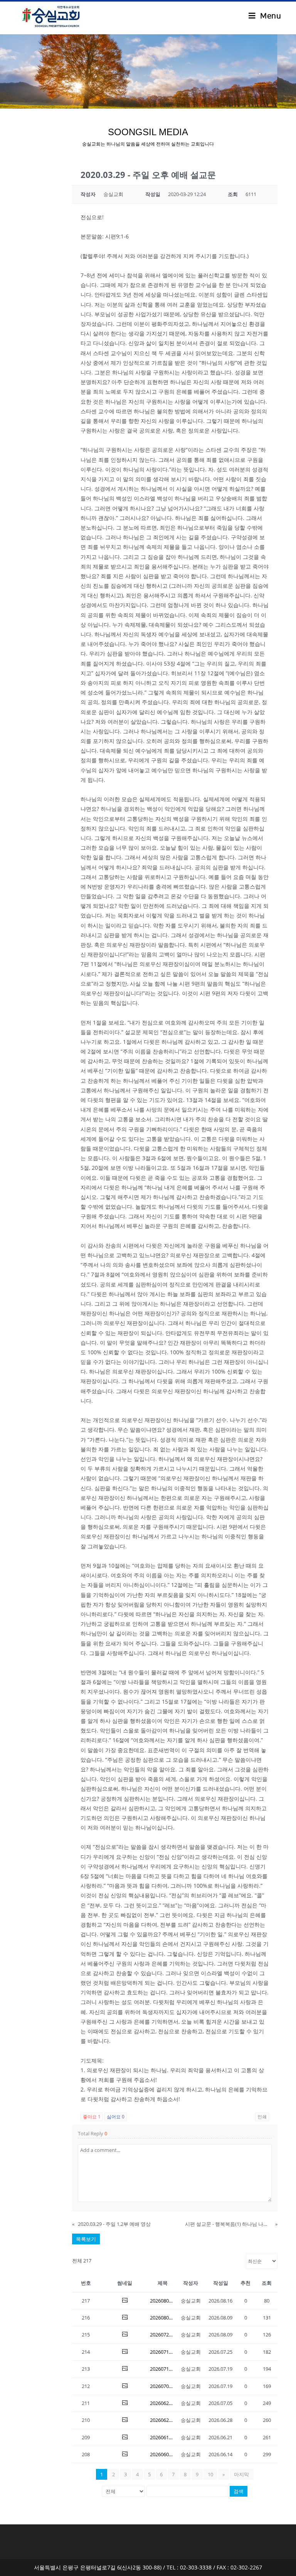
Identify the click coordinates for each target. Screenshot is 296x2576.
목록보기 (86, 2239)
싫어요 (116, 2117)
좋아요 (92, 2117)
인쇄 (262, 2117)
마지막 (241, 2474)
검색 (239, 2491)
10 (210, 2474)
